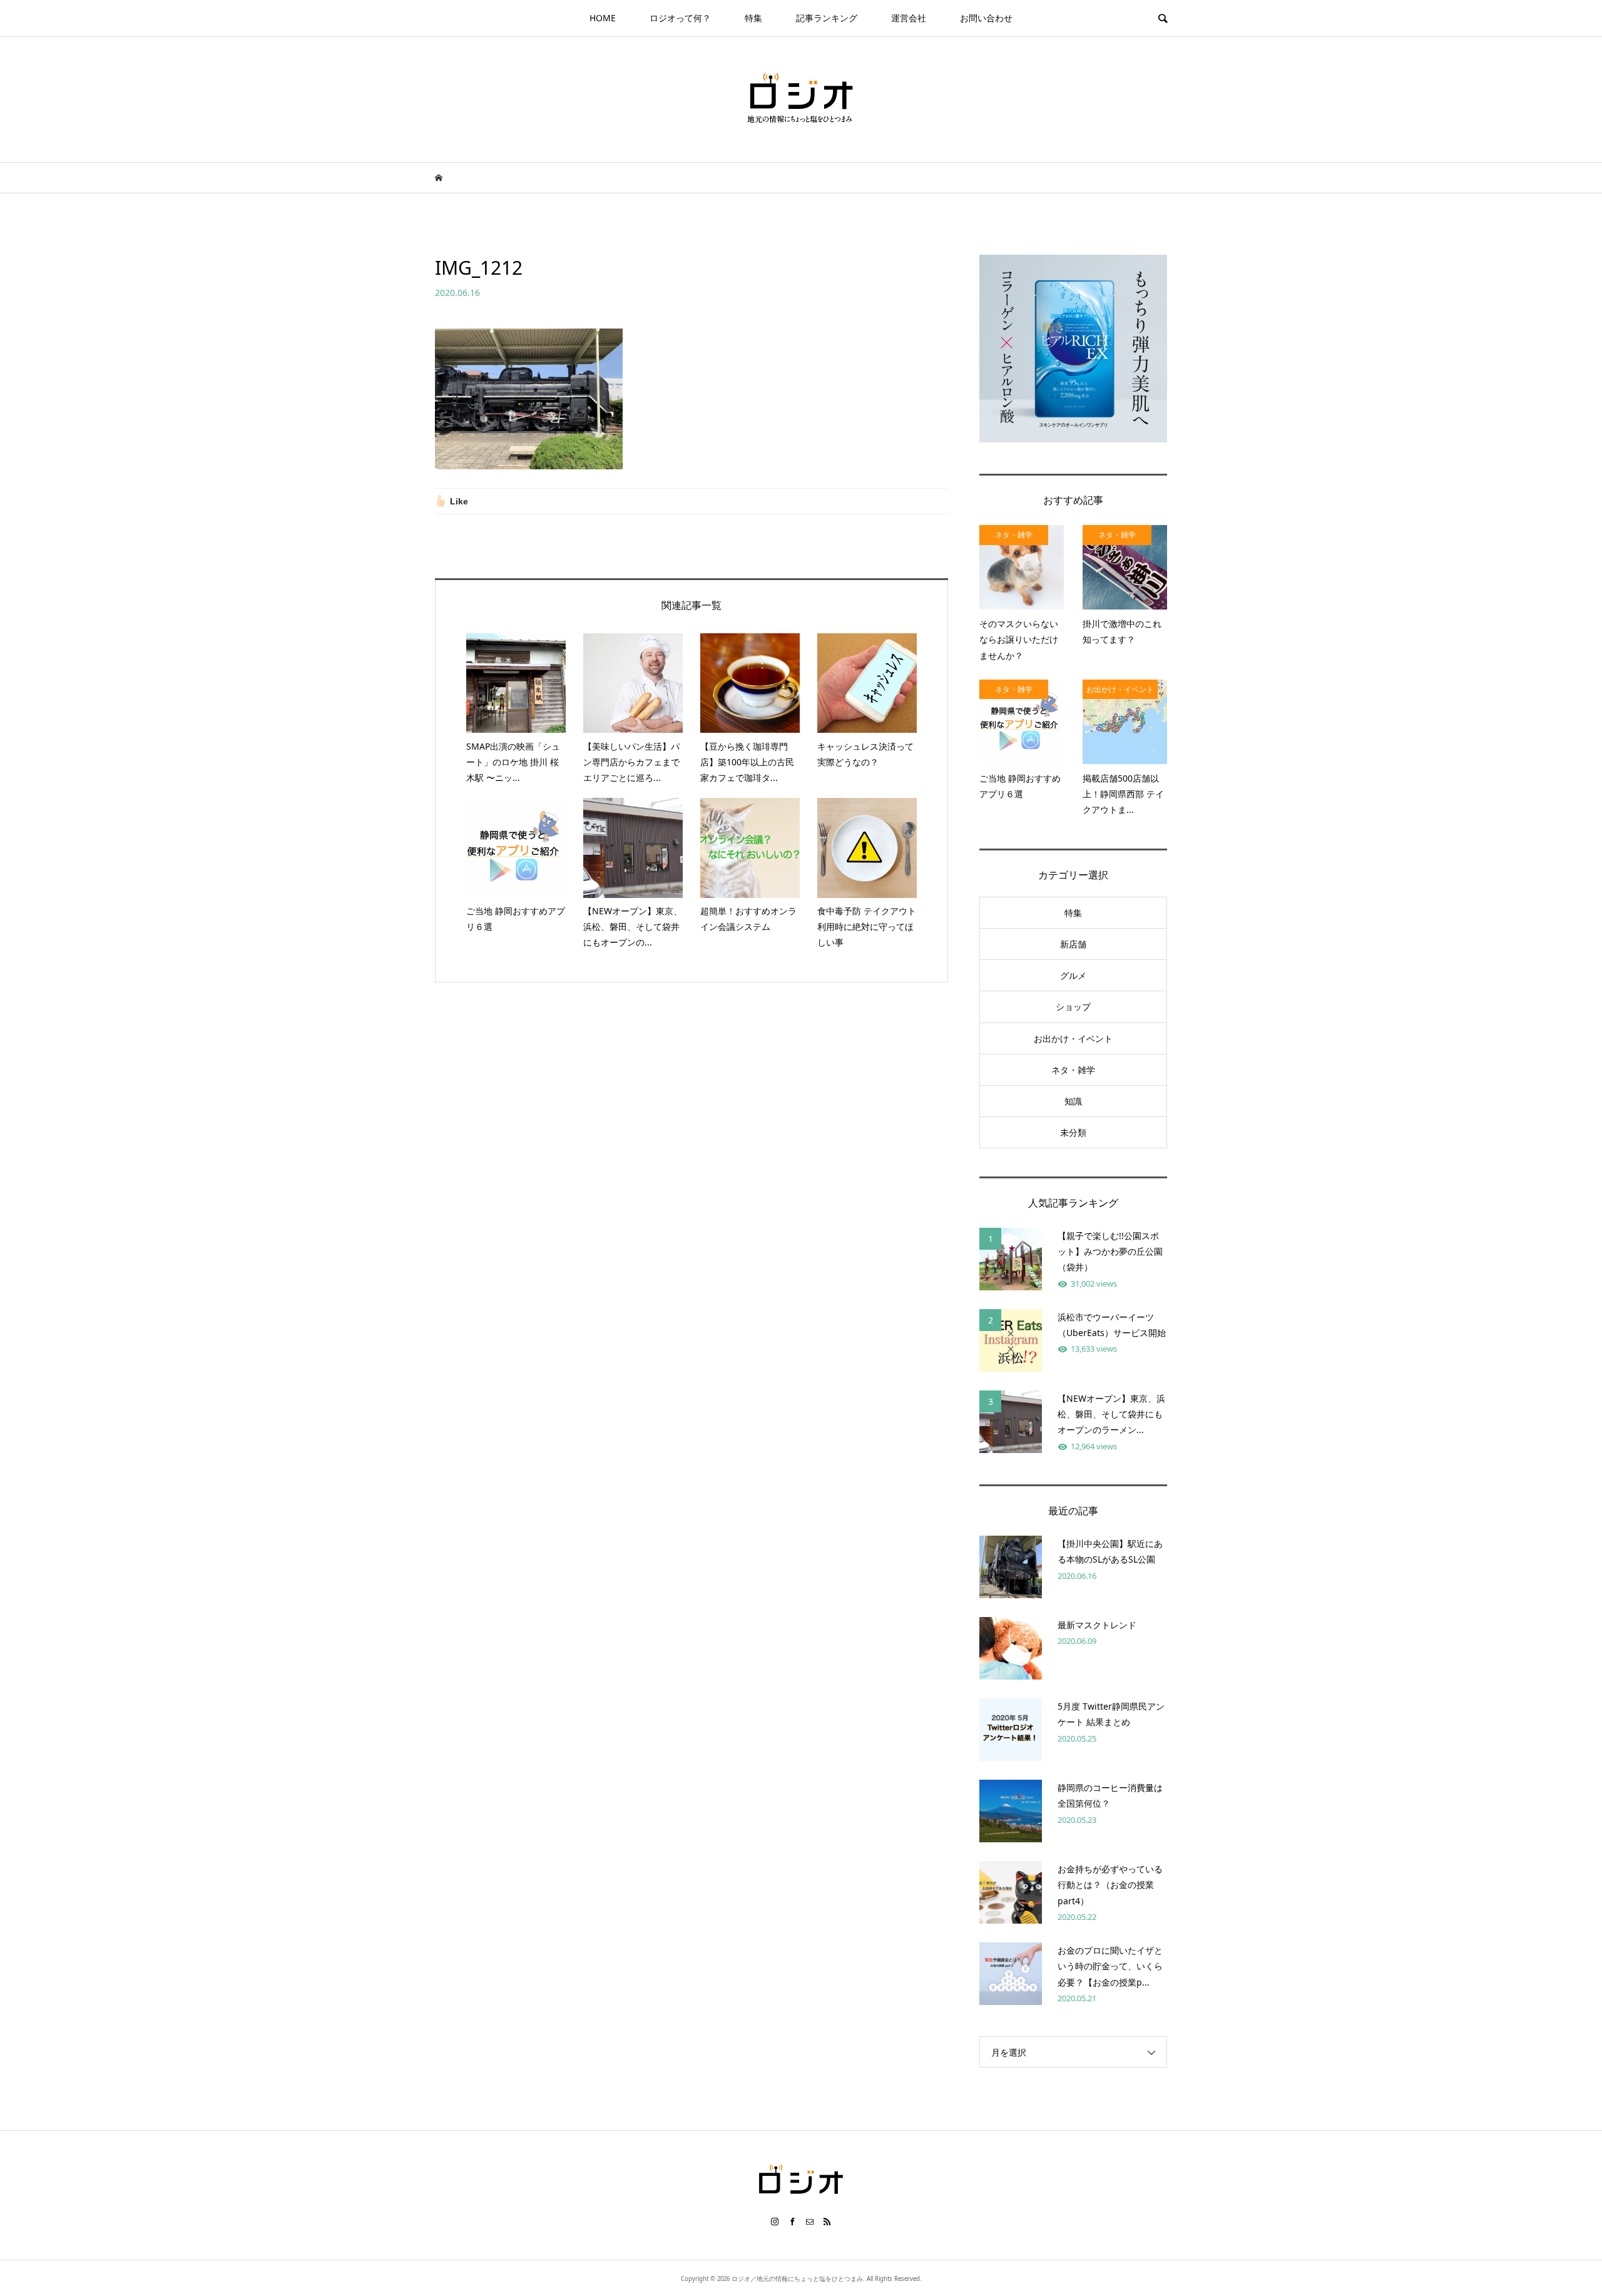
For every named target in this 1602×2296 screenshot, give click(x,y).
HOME (603, 18)
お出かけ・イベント (1073, 1038)
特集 (753, 18)
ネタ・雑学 (1073, 1070)
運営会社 (909, 18)
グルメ (1073, 975)
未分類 (1073, 1132)
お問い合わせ (986, 18)
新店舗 (1073, 944)
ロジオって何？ (680, 18)
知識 (1073, 1101)
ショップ (1073, 1007)
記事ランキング (827, 18)
